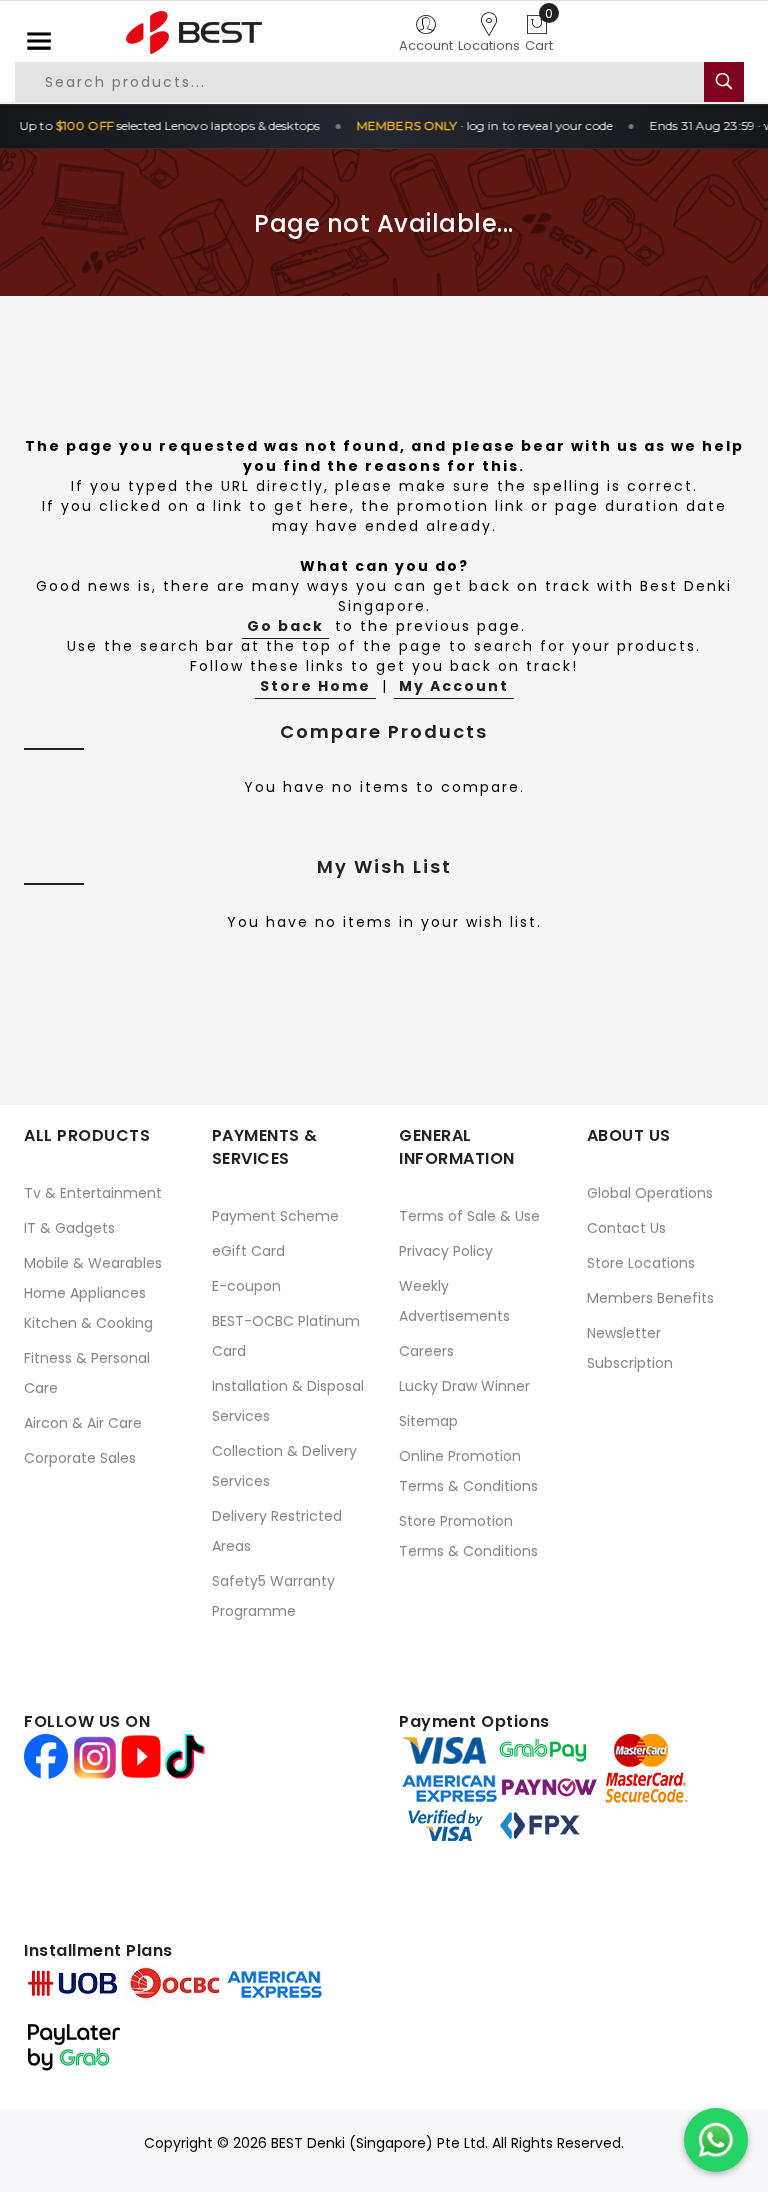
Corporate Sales (80, 1458)
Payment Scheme (275, 1216)
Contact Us (626, 1228)
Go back (285, 626)
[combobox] (360, 82)
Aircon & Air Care (83, 1423)
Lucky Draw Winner (464, 1386)
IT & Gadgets (69, 1228)
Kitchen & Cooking (88, 1323)
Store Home (315, 686)
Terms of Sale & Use (469, 1216)
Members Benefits (650, 1298)
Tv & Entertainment (93, 1193)
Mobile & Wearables (93, 1263)
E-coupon (246, 1286)
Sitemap (428, 1421)
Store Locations (641, 1263)
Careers (426, 1351)
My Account (454, 686)
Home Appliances (85, 1293)
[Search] (724, 82)
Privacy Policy (446, 1251)
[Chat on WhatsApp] (716, 2140)
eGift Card (248, 1251)
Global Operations (650, 1193)
